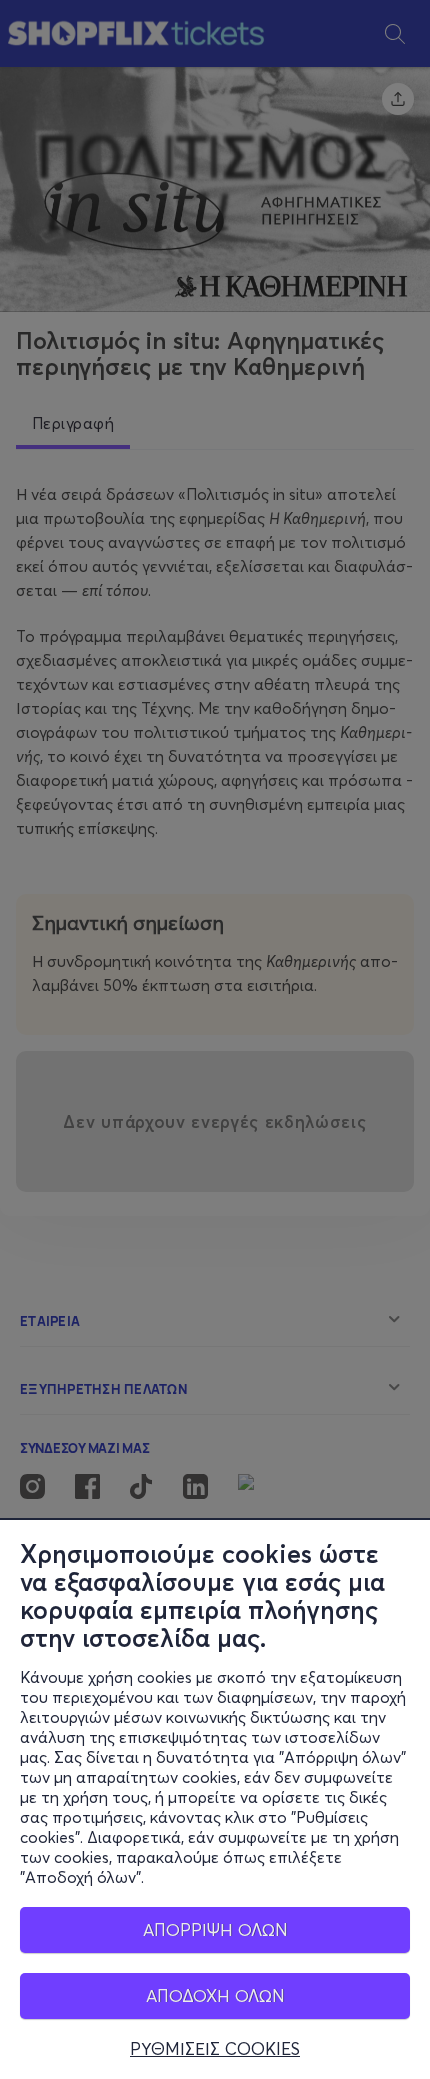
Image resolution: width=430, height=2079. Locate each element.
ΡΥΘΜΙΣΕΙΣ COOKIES (215, 2049)
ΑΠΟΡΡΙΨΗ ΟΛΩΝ (215, 1929)
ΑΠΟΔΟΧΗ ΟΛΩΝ (215, 1995)
